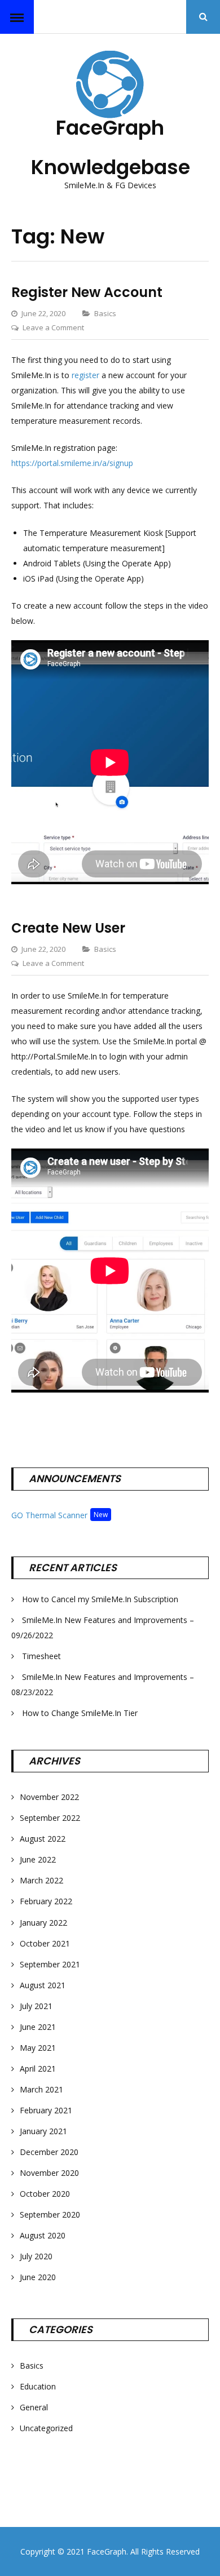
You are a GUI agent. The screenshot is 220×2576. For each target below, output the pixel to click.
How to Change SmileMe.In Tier (80, 1713)
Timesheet (41, 1656)
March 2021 (41, 2089)
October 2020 (45, 2194)
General (34, 2407)
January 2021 (43, 2131)
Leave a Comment (53, 327)
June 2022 (38, 1859)
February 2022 (46, 1901)
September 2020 (50, 2214)
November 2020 (49, 2173)
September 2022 (50, 1818)
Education (38, 2386)
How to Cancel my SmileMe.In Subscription (100, 1599)
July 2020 (36, 2256)
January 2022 (43, 1923)
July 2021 (36, 2006)
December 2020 (49, 2152)
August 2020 (43, 2235)
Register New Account (87, 292)
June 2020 (38, 2277)
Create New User (68, 928)
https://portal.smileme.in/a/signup (72, 463)
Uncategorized (46, 2428)
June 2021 (38, 2027)
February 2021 (46, 2110)
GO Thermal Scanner (49, 1515)
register (85, 375)
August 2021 (43, 1985)
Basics (105, 313)
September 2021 (50, 1964)
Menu (17, 17)
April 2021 (38, 2069)
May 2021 (38, 2048)
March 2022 (41, 1880)
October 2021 (45, 1943)
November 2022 (49, 1797)
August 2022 (43, 1839)
